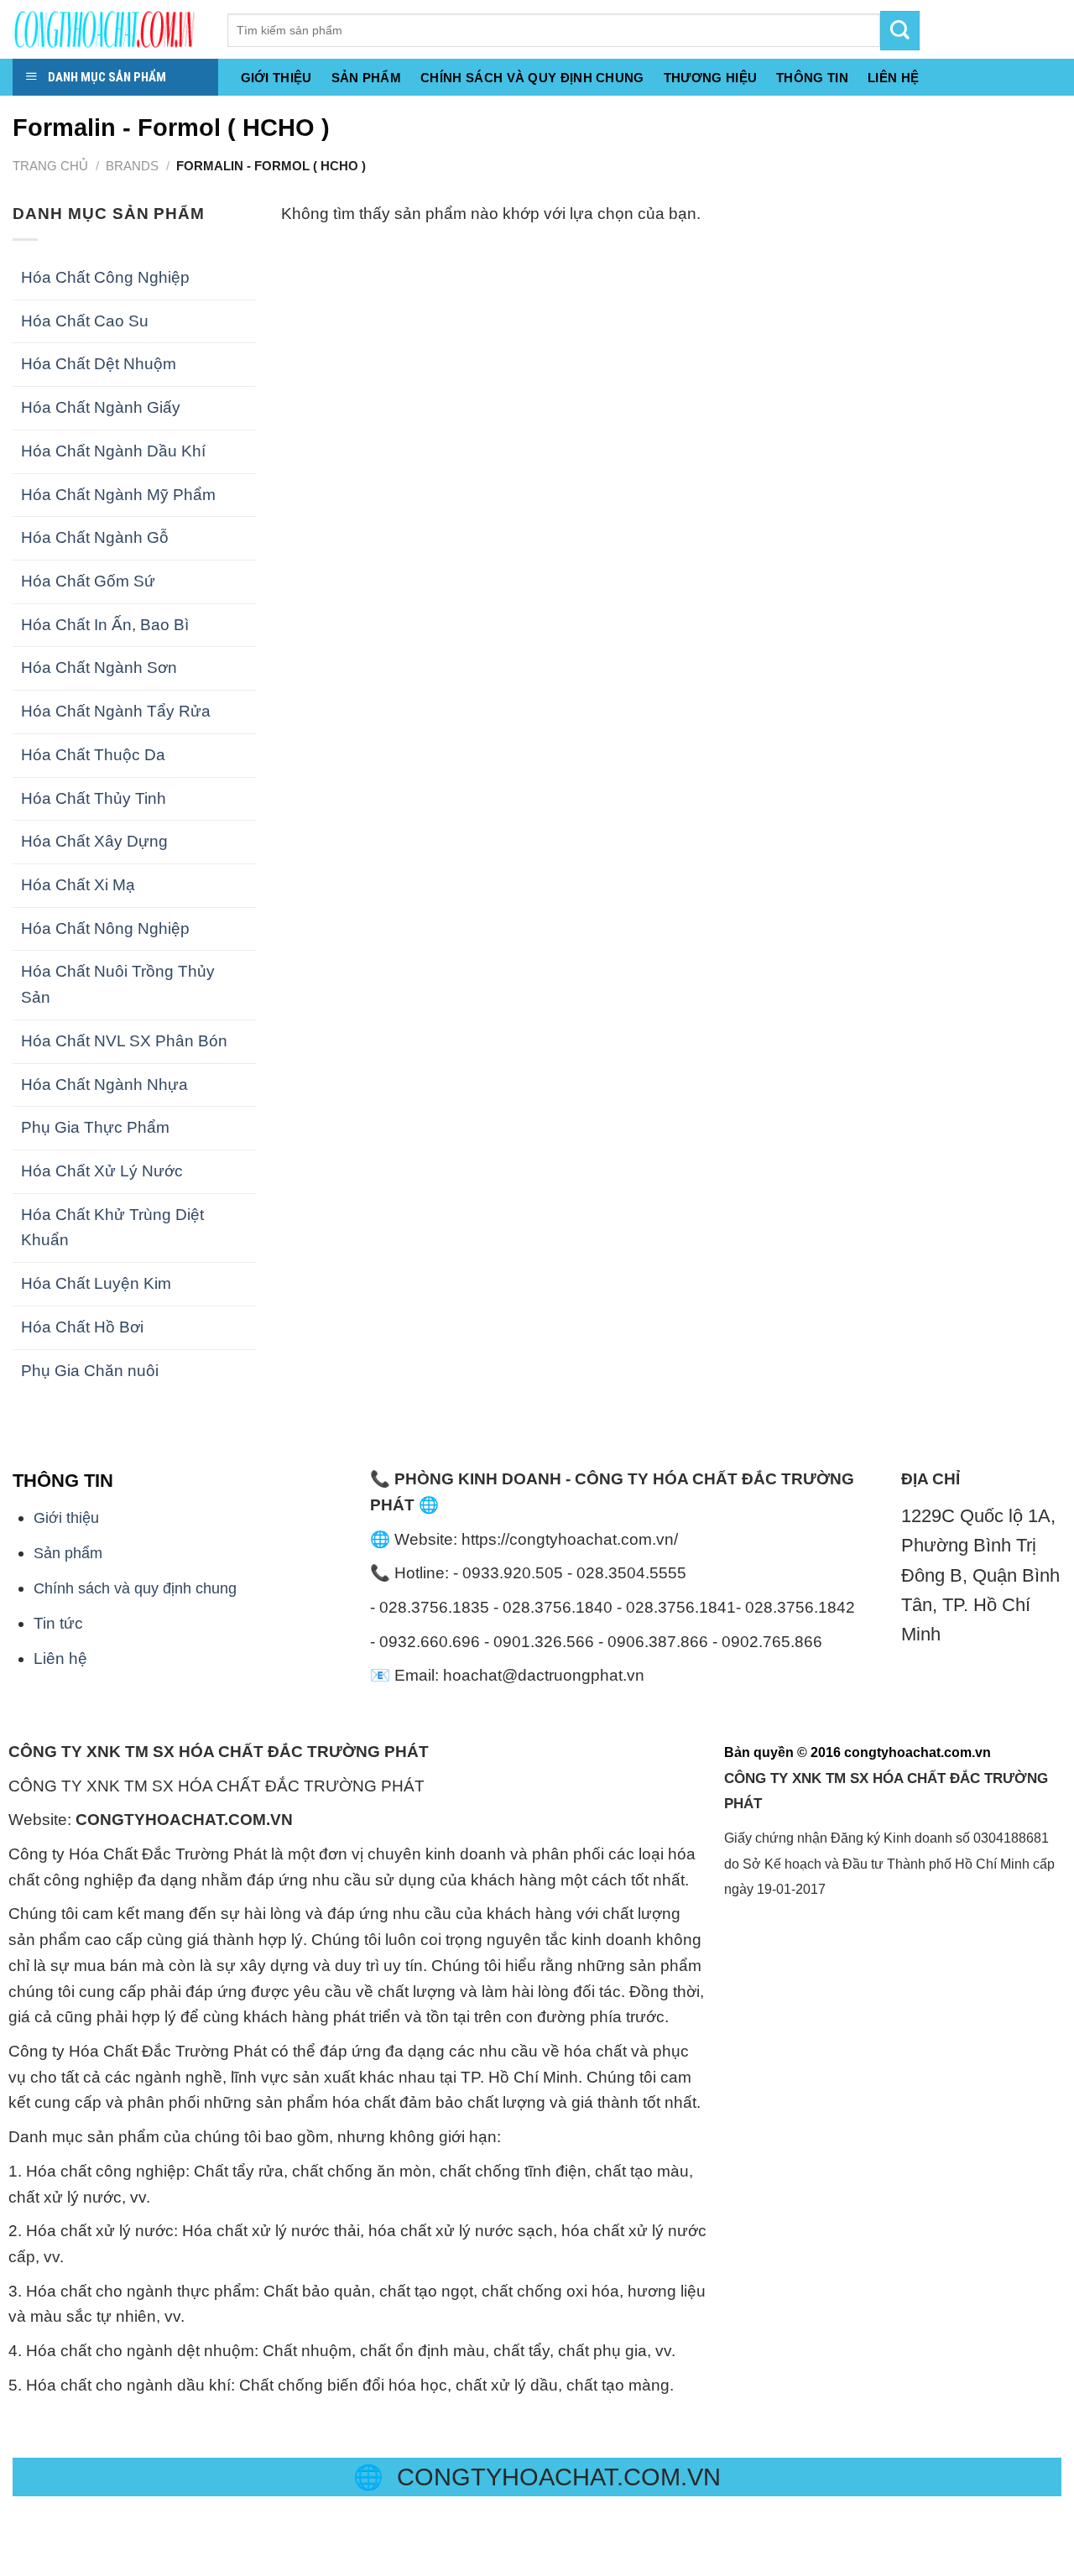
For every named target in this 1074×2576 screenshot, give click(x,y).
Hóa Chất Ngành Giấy (101, 407)
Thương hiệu (710, 78)
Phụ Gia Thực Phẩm (95, 1127)
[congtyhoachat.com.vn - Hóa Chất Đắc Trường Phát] (107, 29)
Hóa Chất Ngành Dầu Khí (113, 451)
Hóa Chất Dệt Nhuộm (99, 364)
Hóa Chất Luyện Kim (96, 1283)
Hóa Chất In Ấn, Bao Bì (105, 625)
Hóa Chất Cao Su (85, 321)
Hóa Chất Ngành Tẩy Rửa (116, 711)
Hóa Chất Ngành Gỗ (95, 537)
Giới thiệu (276, 78)
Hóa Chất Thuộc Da (93, 755)
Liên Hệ (893, 78)
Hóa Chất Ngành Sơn (99, 667)
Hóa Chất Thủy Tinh (94, 798)
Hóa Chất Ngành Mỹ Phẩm (118, 495)
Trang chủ (50, 166)
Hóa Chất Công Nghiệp (105, 277)
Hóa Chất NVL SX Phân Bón (124, 1041)
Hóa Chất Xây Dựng (94, 841)
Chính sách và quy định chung (532, 78)
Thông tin (812, 78)
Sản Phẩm (366, 78)
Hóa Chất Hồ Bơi (82, 1327)
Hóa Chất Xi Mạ (78, 885)
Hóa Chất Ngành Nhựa (104, 1085)
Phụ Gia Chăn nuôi (90, 1371)
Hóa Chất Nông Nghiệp (105, 928)
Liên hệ (60, 1658)
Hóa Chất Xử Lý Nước (102, 1171)
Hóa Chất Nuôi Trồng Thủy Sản (118, 984)
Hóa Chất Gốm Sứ (88, 581)
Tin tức (58, 1623)
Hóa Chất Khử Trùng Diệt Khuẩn (112, 1228)
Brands (132, 166)
